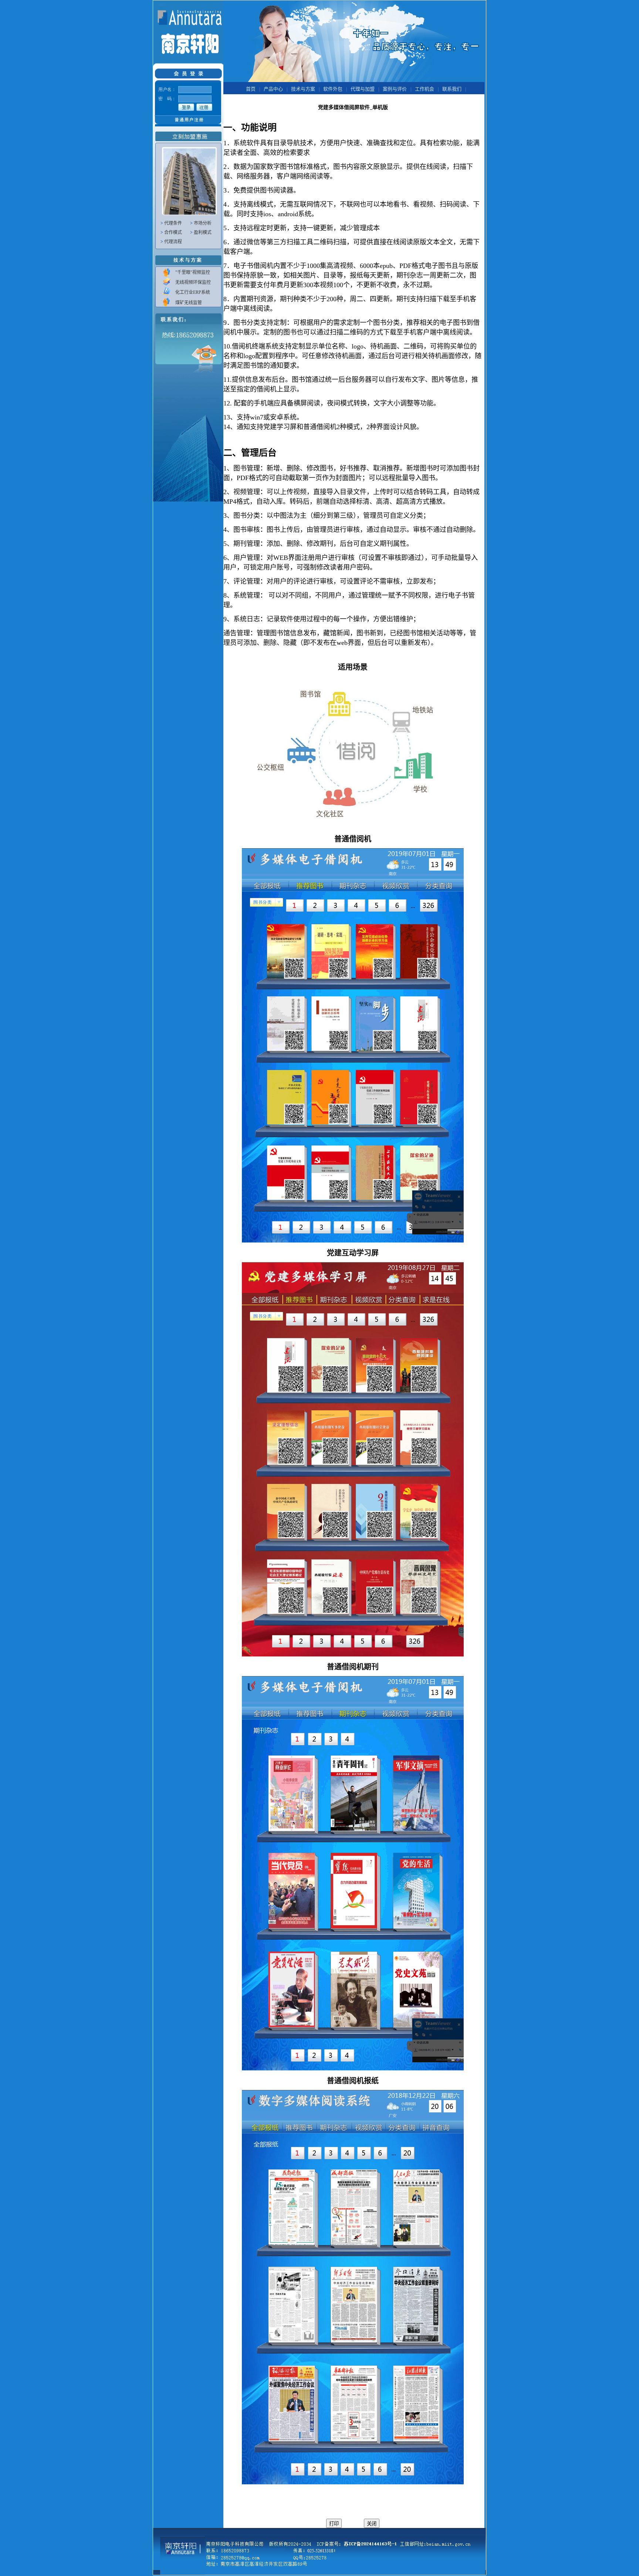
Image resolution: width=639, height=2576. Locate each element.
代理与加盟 (363, 89)
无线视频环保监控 (193, 282)
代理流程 (173, 242)
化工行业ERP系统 (193, 292)
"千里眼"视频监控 (193, 272)
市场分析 (203, 223)
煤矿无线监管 (189, 303)
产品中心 (273, 89)
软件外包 (333, 89)
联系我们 (452, 89)
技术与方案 (303, 89)
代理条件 (173, 223)
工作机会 (425, 89)
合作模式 (173, 232)
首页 (251, 89)
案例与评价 (395, 89)
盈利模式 (203, 232)
